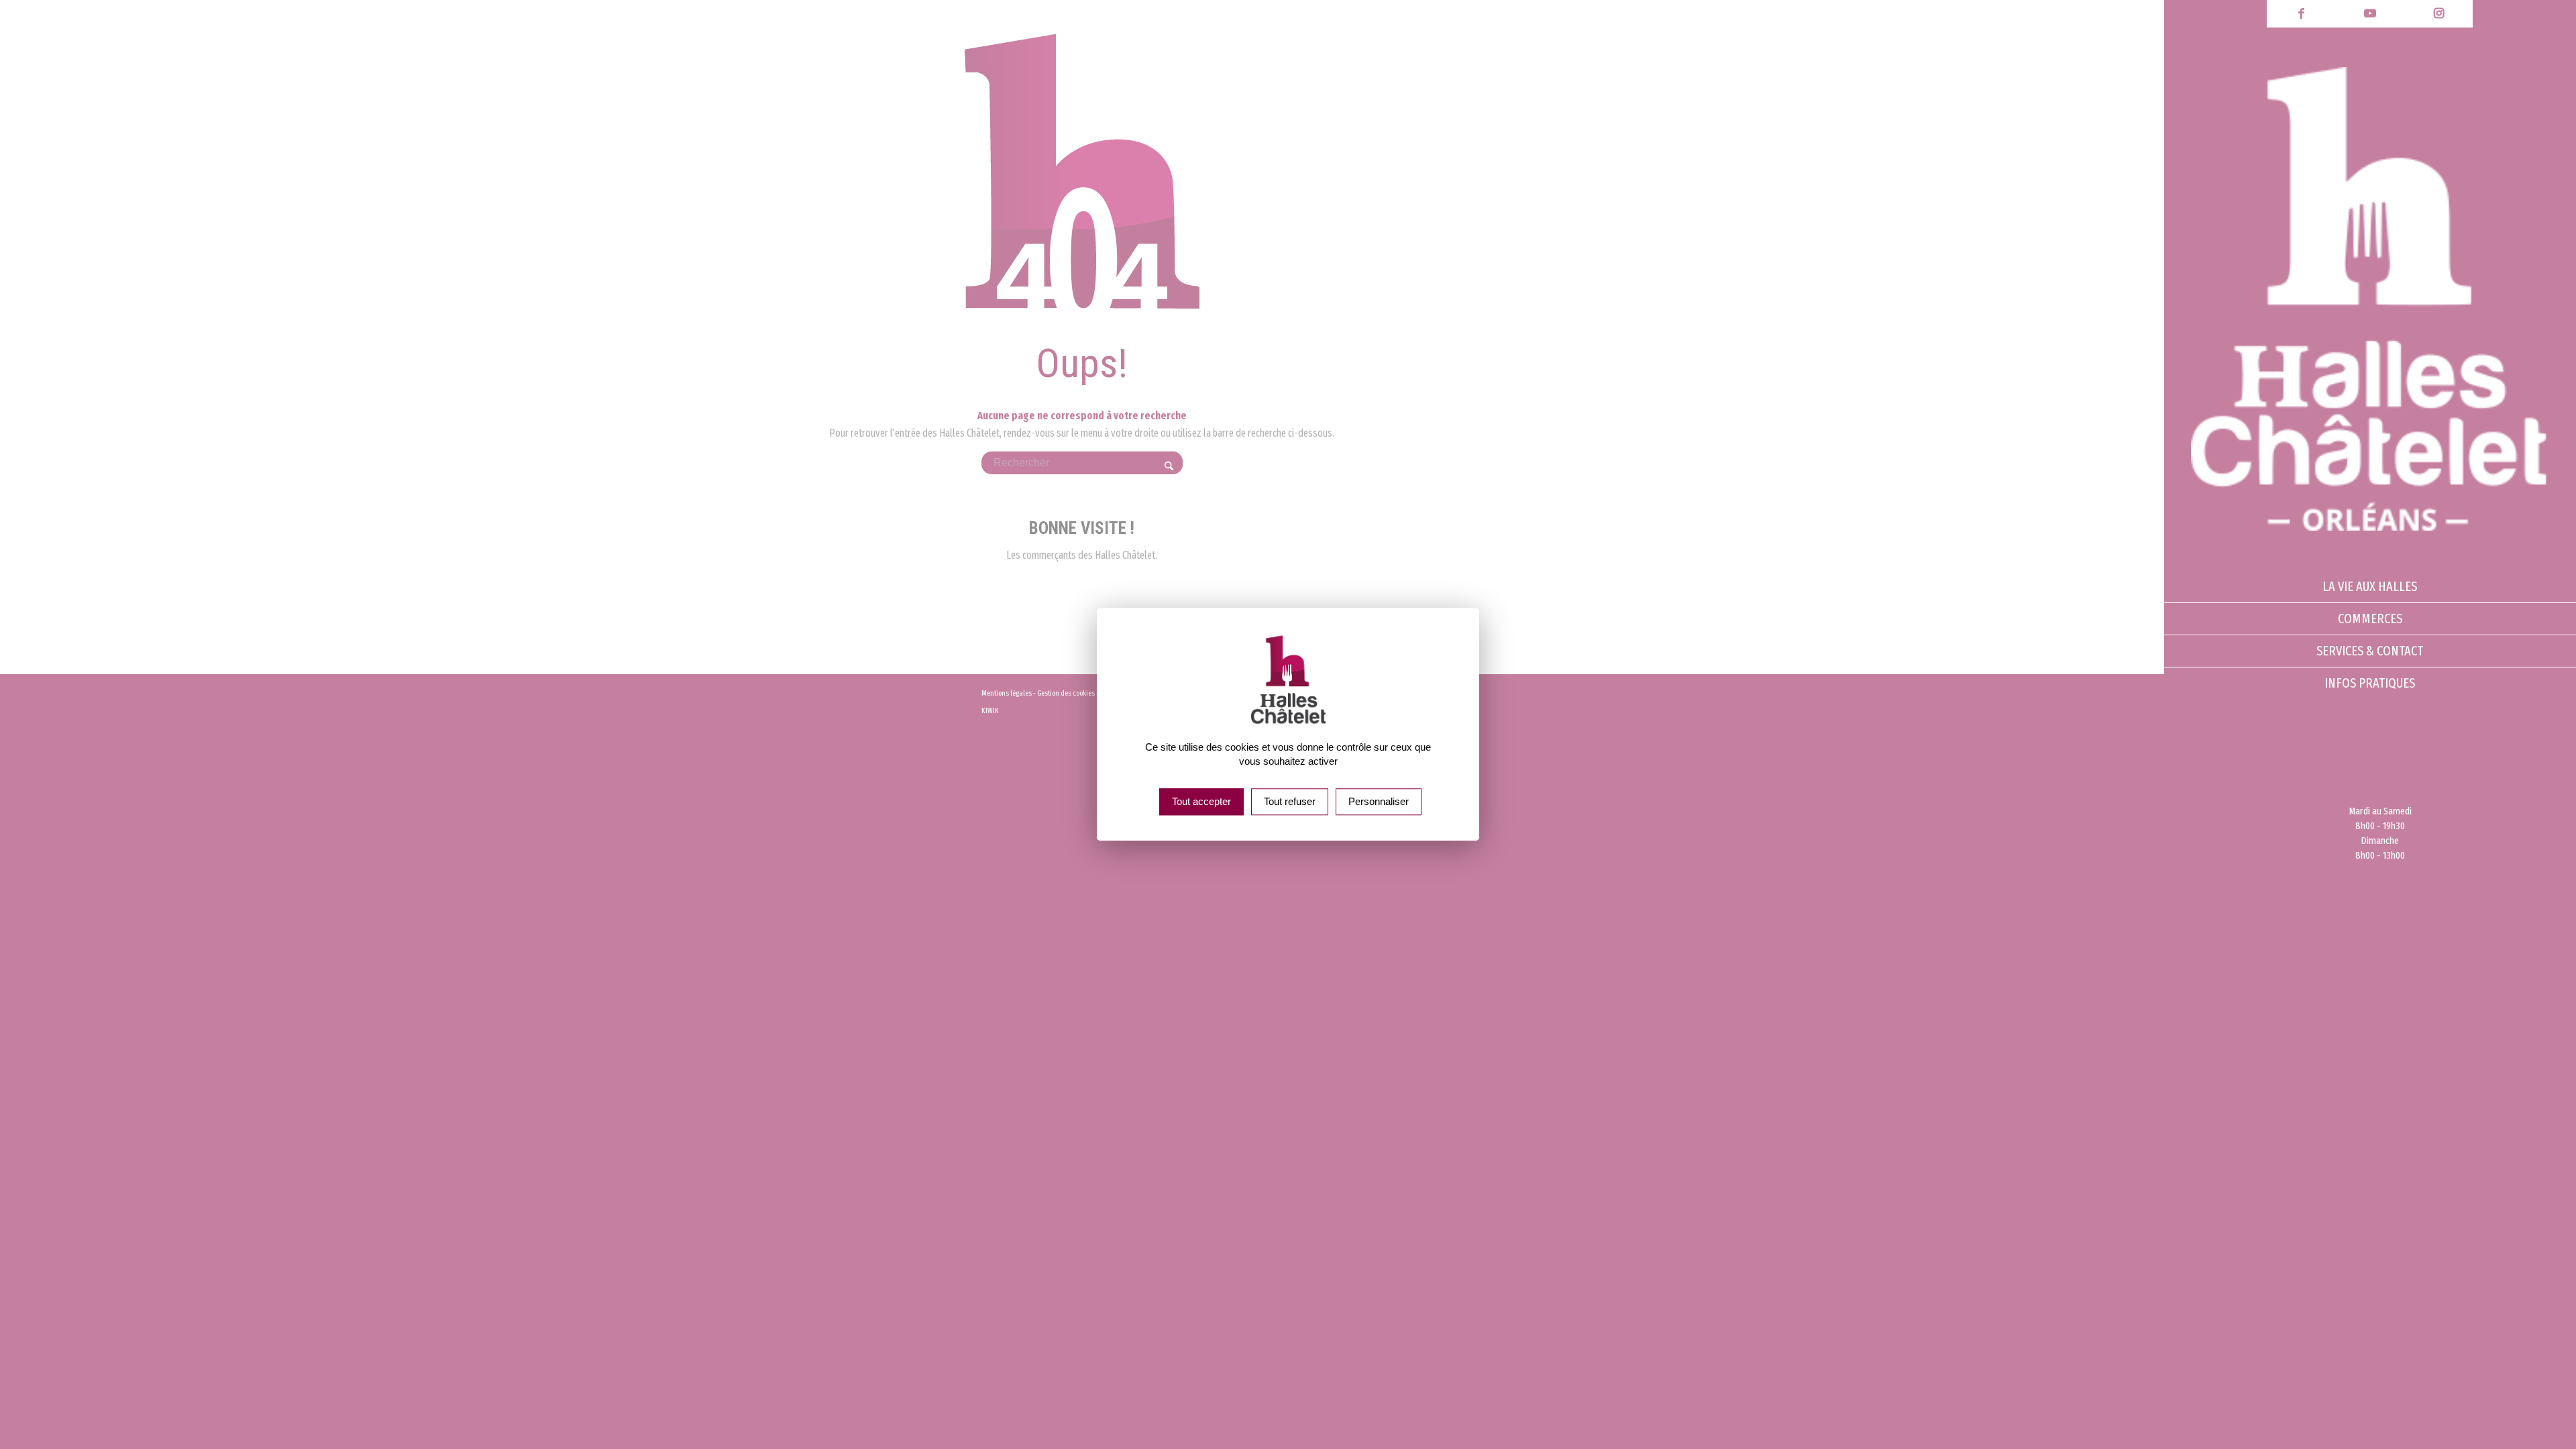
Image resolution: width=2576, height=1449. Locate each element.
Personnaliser (1379, 802)
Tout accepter (1201, 802)
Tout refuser (1290, 802)
